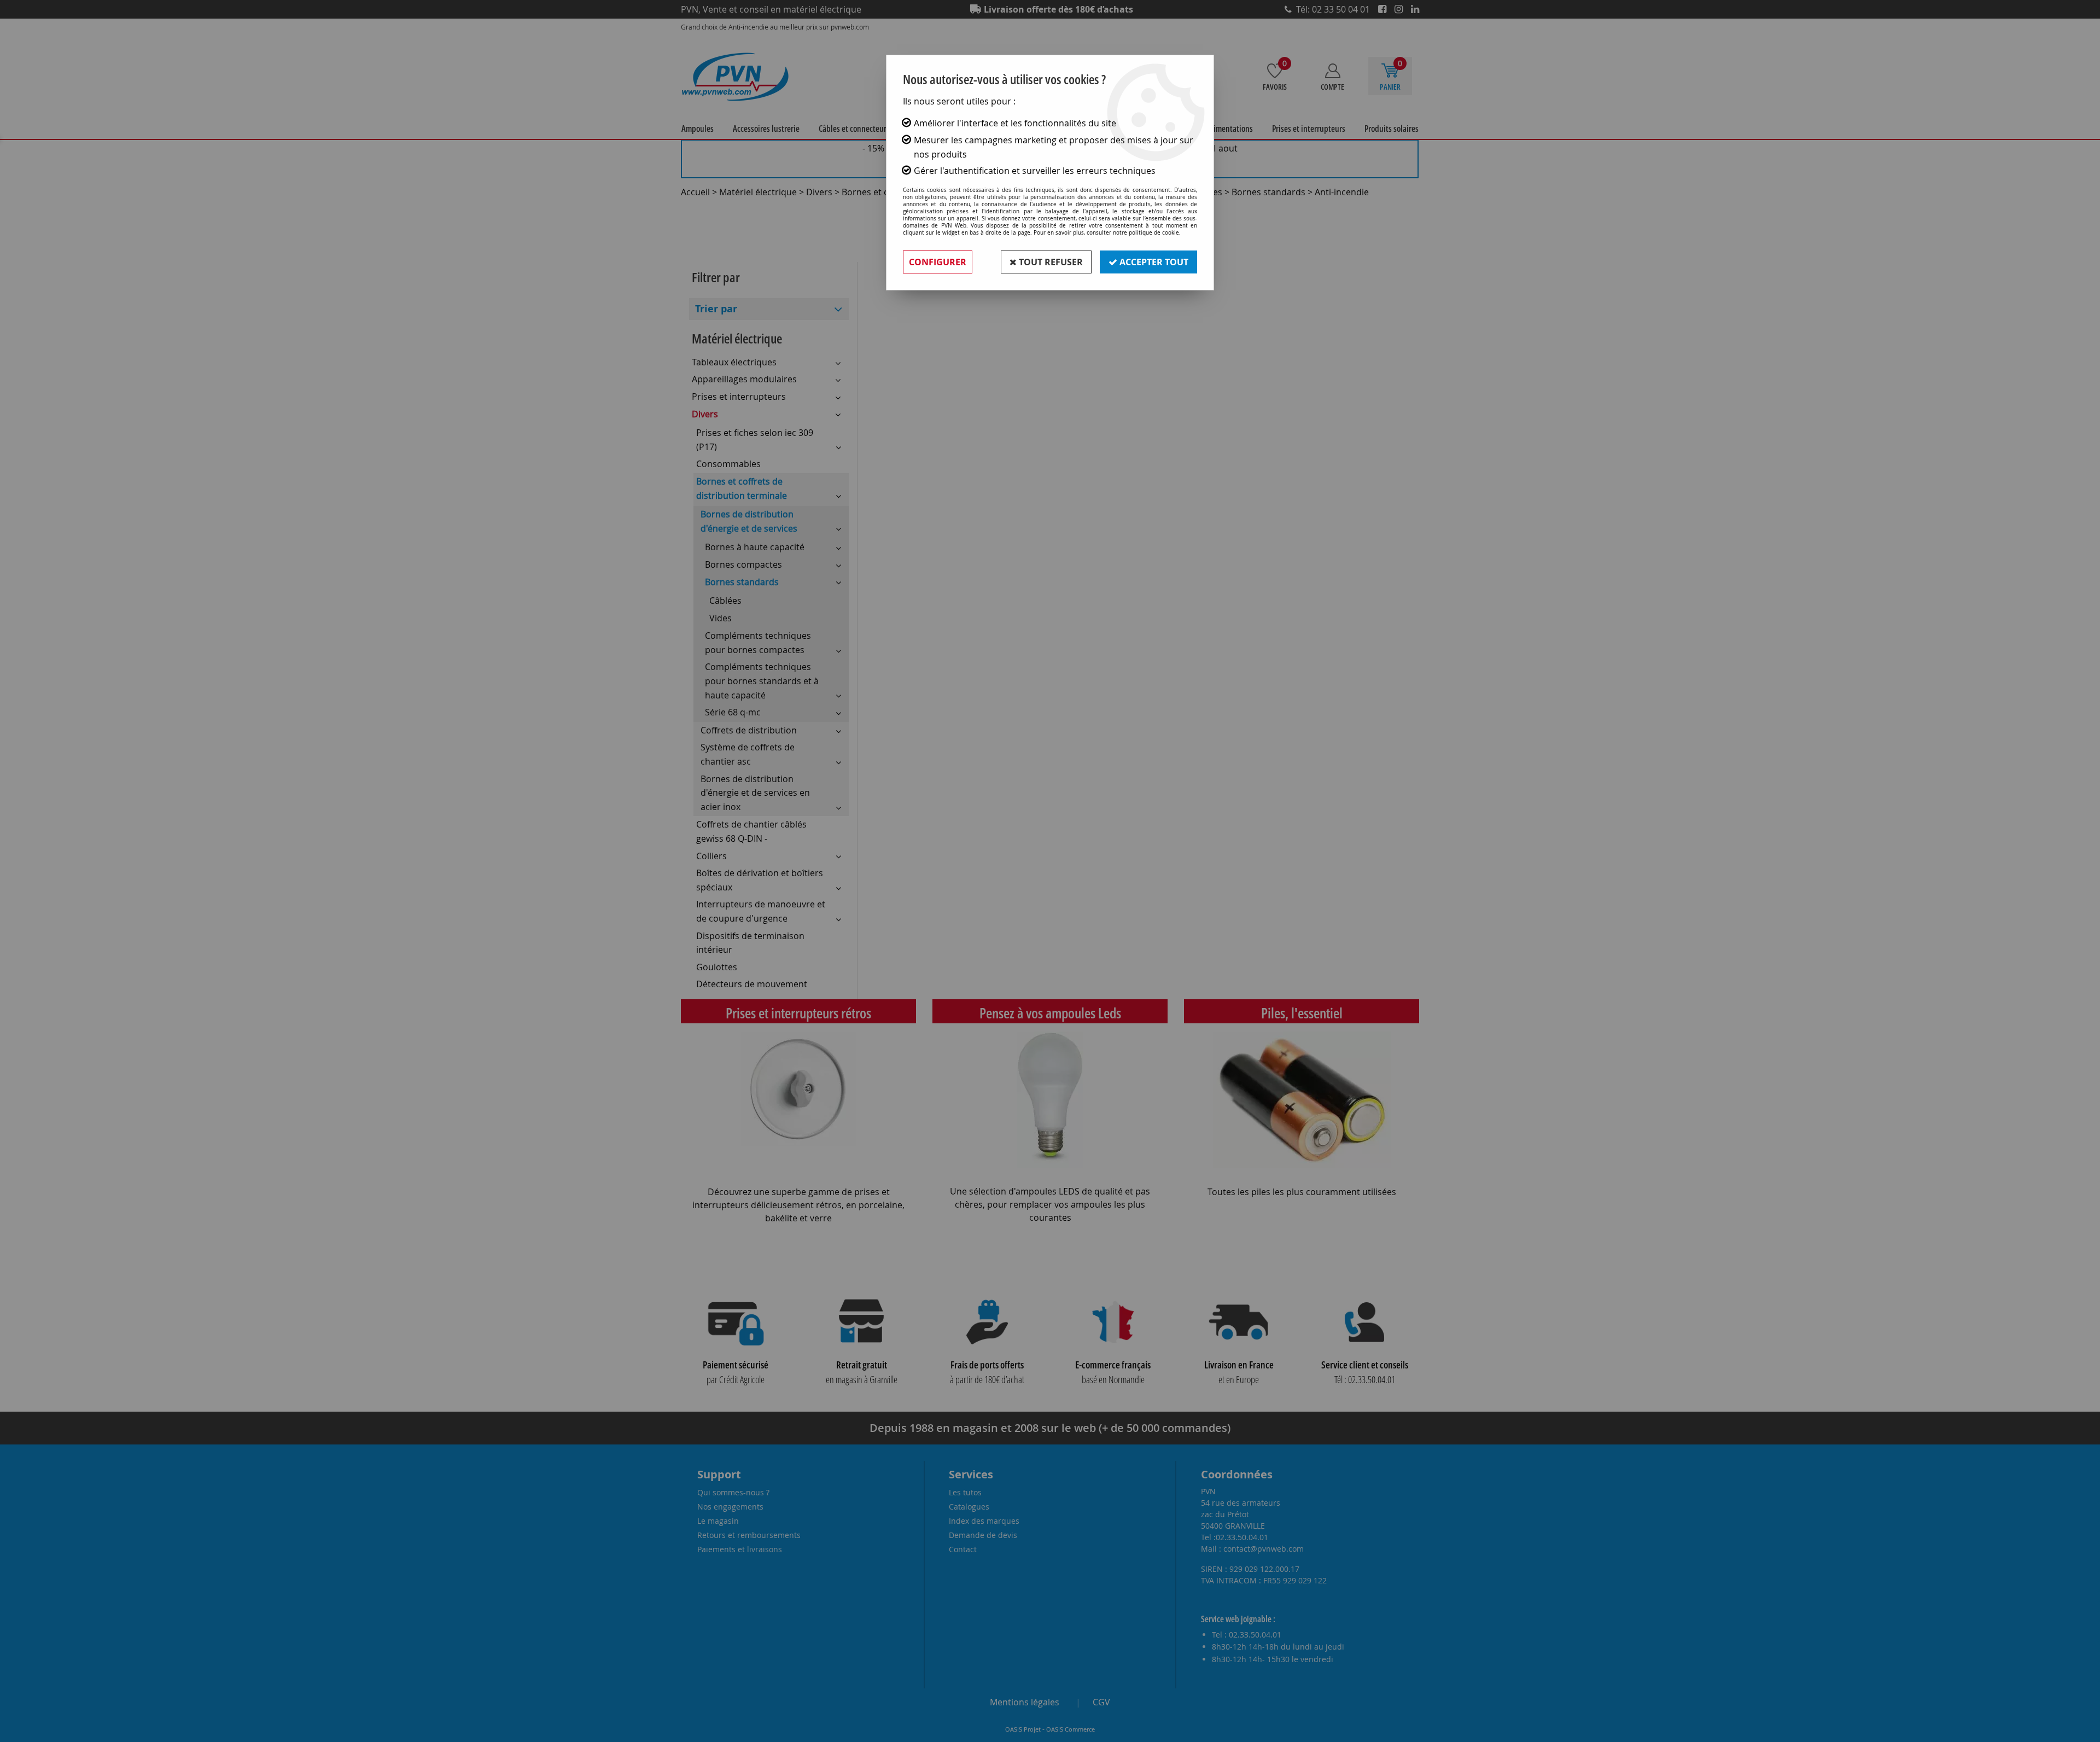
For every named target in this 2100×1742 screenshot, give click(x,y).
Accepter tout (1153, 262)
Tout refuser (1050, 262)
